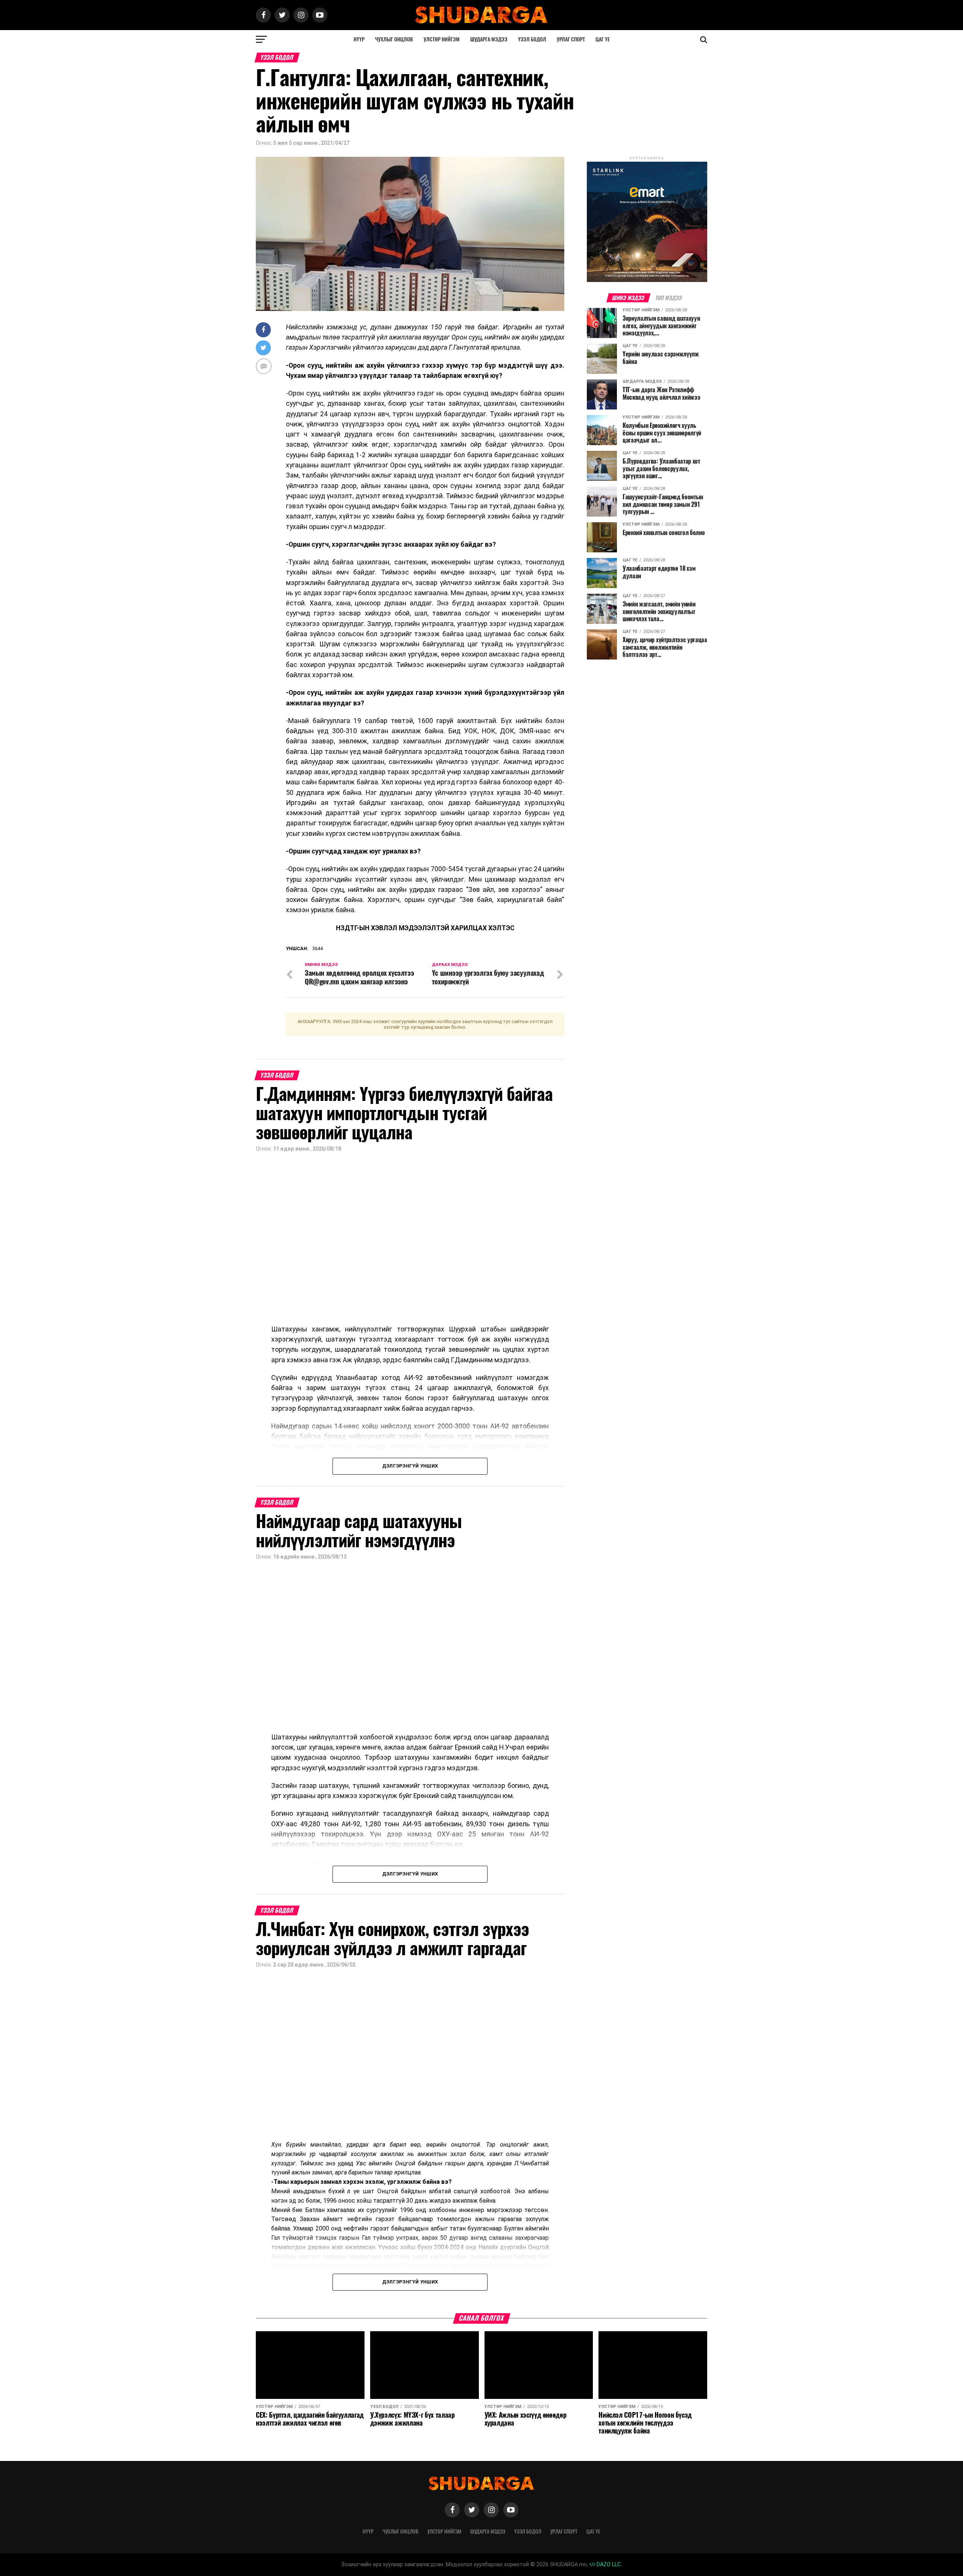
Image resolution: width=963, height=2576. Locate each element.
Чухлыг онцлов (394, 39)
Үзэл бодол (532, 39)
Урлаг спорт (571, 39)
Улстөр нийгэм (442, 39)
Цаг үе (603, 39)
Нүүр (359, 39)
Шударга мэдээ (489, 39)
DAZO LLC (608, 2565)
